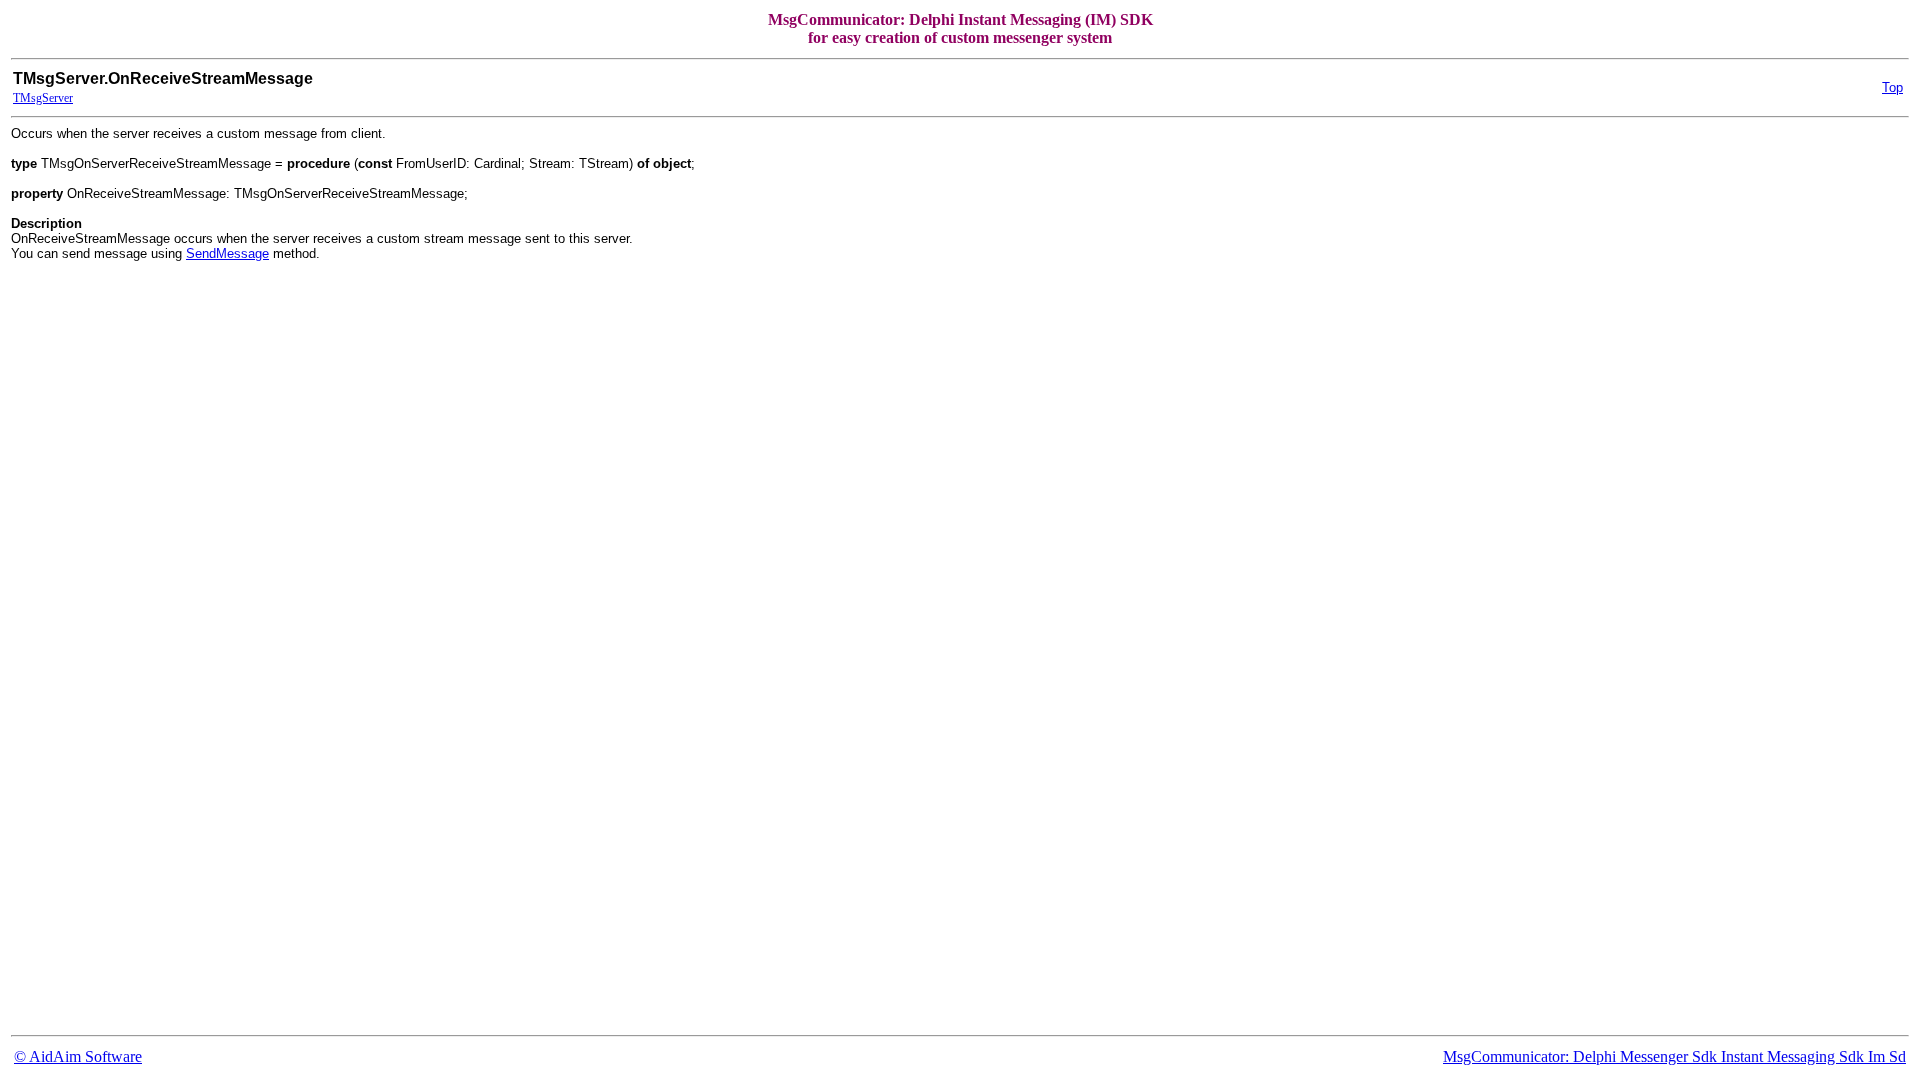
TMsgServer (43, 98)
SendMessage (227, 253)
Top (1892, 87)
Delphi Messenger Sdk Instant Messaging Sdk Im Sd (1739, 1056)
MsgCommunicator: (1508, 1056)
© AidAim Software (78, 1056)
